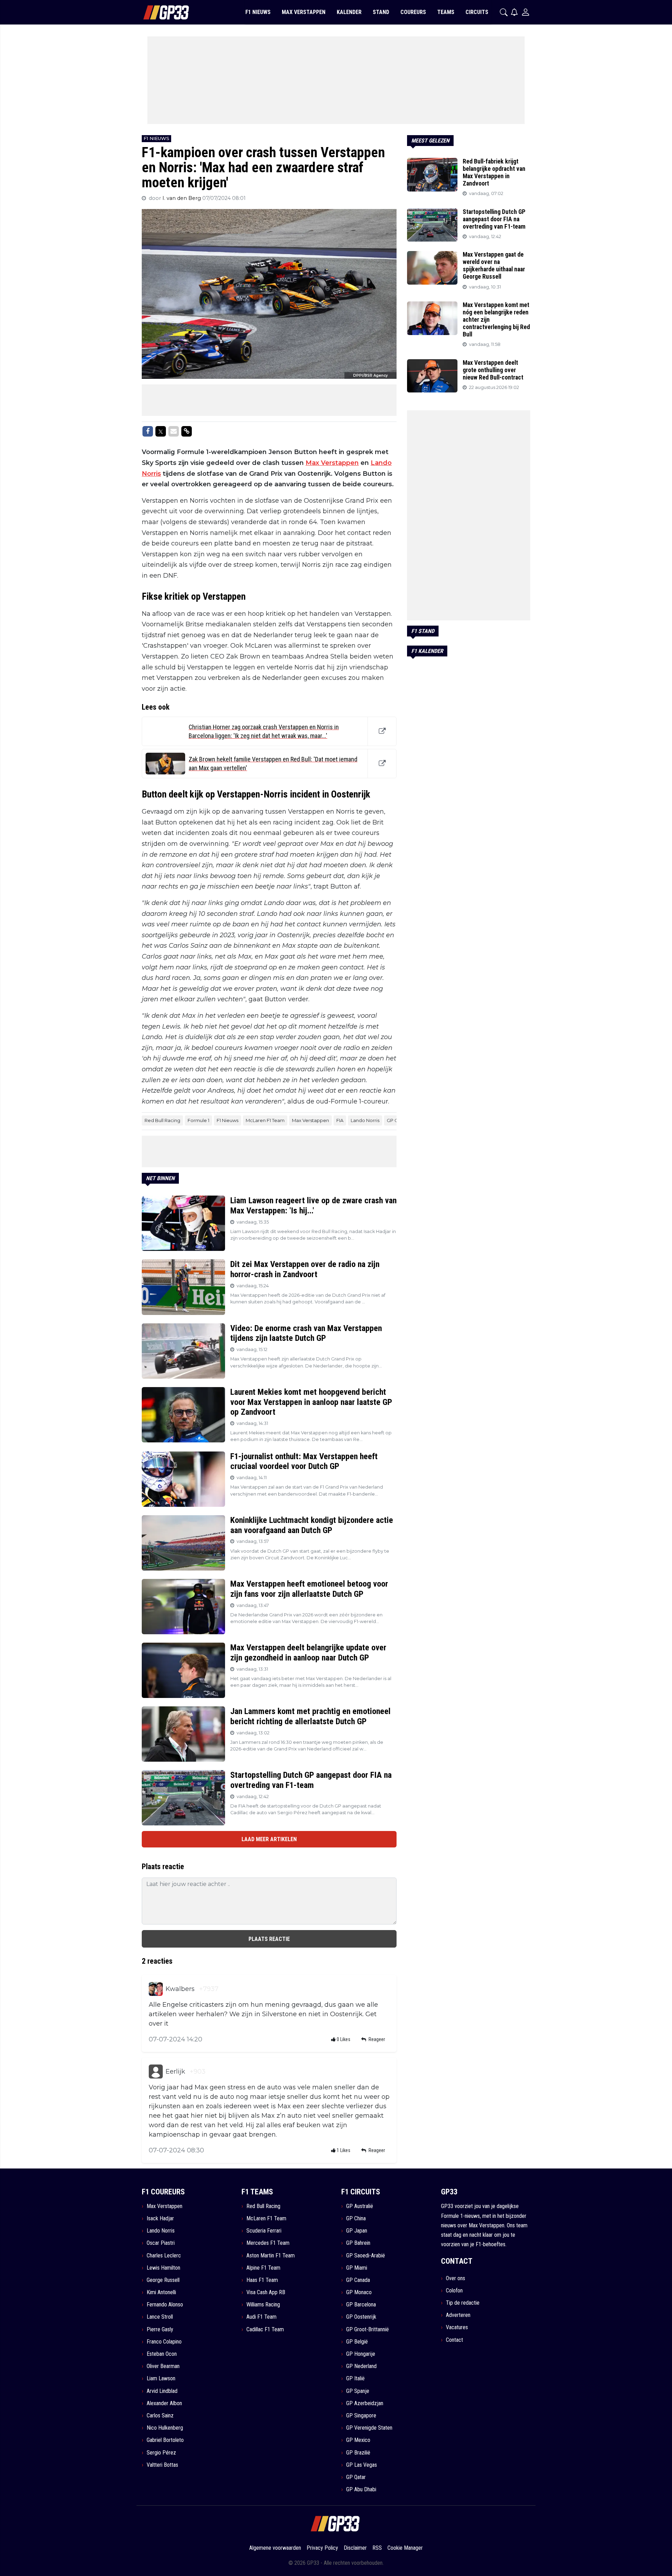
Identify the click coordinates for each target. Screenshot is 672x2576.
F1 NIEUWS (258, 12)
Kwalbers (180, 1989)
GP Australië (360, 2206)
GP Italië (355, 2378)
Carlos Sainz (160, 2415)
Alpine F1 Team (263, 2268)
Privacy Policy (322, 2548)
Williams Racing (263, 2305)
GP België (357, 2342)
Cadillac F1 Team (265, 2329)
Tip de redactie (463, 2303)
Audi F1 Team (261, 2317)
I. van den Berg (182, 198)
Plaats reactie (269, 1939)
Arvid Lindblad (162, 2391)
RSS (377, 2548)
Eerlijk (175, 2072)
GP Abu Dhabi (361, 2489)
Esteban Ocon (162, 2354)
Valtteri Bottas (162, 2465)
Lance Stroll (160, 2317)
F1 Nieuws (227, 1120)
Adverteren (458, 2315)
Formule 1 (198, 1120)
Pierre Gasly (160, 2329)
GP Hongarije (361, 2354)
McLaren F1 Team (265, 1120)
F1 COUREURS (163, 2192)
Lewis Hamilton (163, 2268)
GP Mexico (358, 2440)
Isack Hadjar (160, 2218)
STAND (381, 12)
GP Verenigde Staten (369, 2428)
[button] (504, 12)
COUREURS (413, 12)
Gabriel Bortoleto (165, 2440)
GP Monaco (359, 2292)
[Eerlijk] (156, 2072)
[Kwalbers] (156, 1989)
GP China (356, 2218)
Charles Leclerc (164, 2255)
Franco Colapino (164, 2342)
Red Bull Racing (162, 1120)
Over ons (456, 2278)
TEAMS (446, 12)
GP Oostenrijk (361, 2317)
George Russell (163, 2280)
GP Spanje (358, 2391)
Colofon (454, 2290)
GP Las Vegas (362, 2465)
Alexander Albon (164, 2403)
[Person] (526, 12)
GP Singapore (361, 2415)
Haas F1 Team (262, 2280)
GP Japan (357, 2231)
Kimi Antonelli (161, 2292)
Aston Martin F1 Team (271, 2255)
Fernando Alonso (165, 2305)
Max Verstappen (332, 463)
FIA (340, 1120)
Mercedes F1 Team (268, 2243)
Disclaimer (355, 2548)
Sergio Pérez (161, 2453)
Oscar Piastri (161, 2243)
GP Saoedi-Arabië (366, 2255)
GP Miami (357, 2268)
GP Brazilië (358, 2453)
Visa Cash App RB (266, 2292)
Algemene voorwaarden (275, 2548)
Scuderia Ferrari (264, 2231)
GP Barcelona (361, 2305)
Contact (454, 2340)
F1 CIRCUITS (361, 2192)
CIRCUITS (477, 12)
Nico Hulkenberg (165, 2428)
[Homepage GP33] (157, 12)
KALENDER (349, 12)
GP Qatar (356, 2477)
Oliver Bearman (163, 2366)
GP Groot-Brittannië (367, 2329)
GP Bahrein (358, 2243)
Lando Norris (365, 1120)
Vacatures (457, 2327)
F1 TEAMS (257, 2192)
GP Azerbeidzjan (365, 2403)
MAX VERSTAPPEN (304, 12)
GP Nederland (361, 2366)
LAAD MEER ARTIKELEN (269, 1839)
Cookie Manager (405, 2548)
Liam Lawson (161, 2378)
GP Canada (358, 2280)
